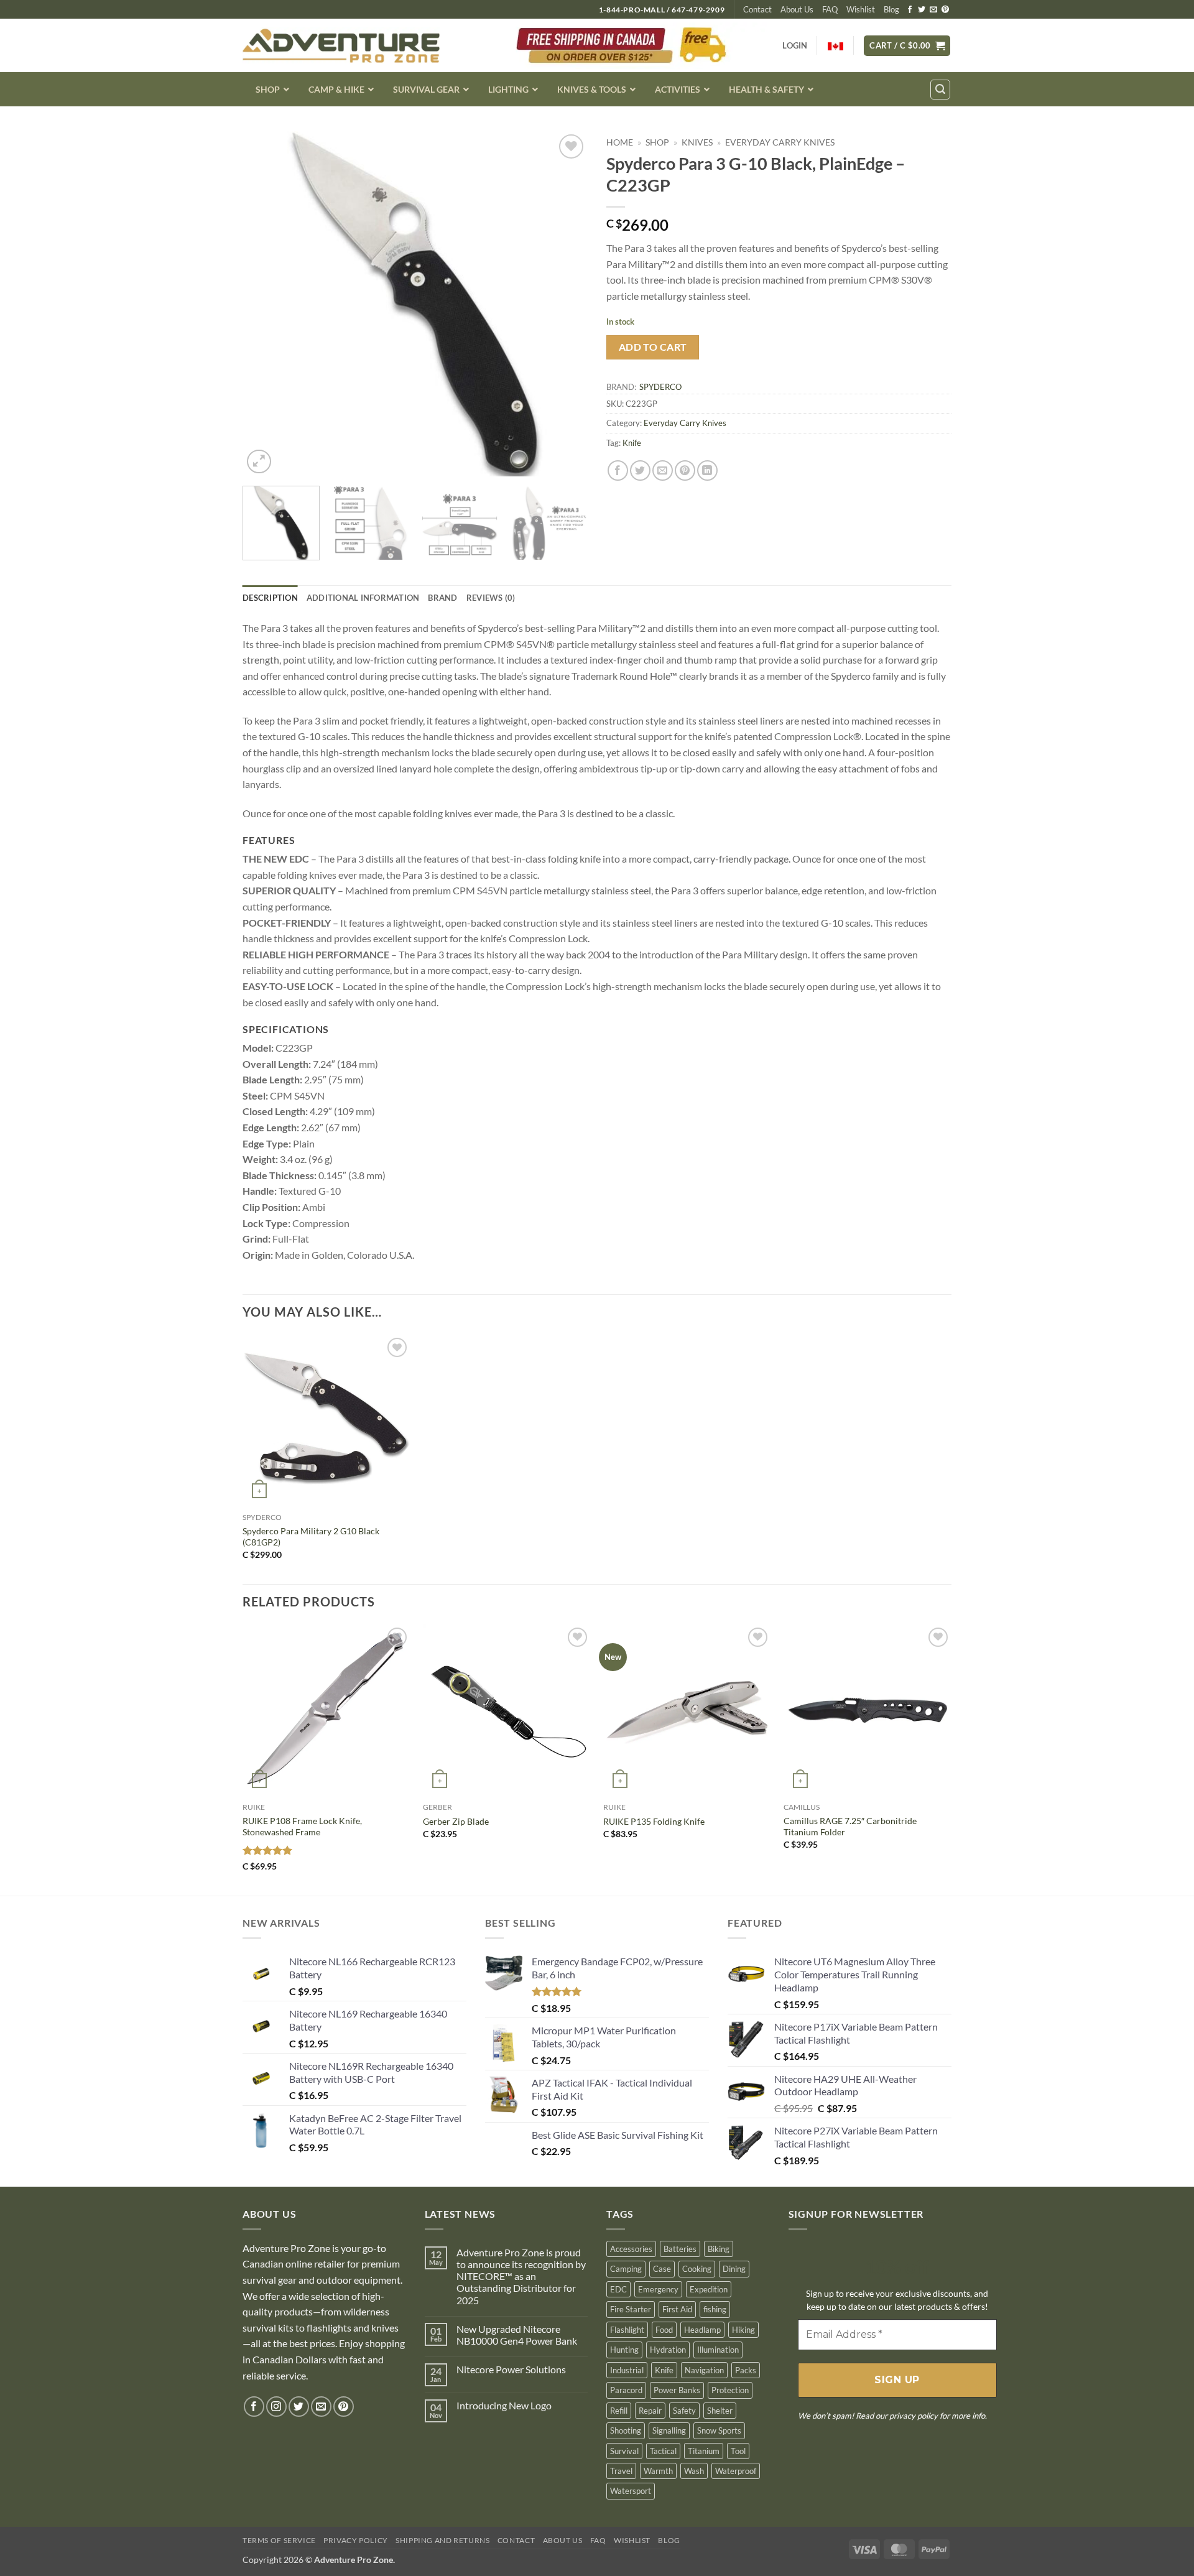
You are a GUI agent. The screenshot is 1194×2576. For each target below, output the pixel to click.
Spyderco (660, 387)
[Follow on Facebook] (910, 10)
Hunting (624, 2350)
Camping (626, 2269)
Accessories (631, 2249)
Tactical (663, 2451)
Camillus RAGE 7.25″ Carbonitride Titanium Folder (850, 1827)
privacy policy (914, 2416)
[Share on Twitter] (640, 470)
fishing (715, 2309)
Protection (730, 2390)
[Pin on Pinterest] (685, 470)
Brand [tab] (442, 598)
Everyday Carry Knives (780, 142)
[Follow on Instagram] (276, 2407)
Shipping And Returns (442, 2540)
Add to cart (653, 347)
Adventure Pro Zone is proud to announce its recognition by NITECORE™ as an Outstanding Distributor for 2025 (521, 2276)
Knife (632, 443)
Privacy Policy (356, 2540)
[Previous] (265, 304)
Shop (657, 142)
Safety (684, 2411)
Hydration (668, 2350)
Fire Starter (631, 2309)
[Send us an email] (933, 10)
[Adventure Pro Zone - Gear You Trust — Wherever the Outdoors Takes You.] (341, 46)
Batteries (680, 2249)
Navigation (704, 2370)
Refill (619, 2411)
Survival (624, 2451)
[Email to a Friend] (663, 470)
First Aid (677, 2309)
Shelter (720, 2411)
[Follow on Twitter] (922, 10)
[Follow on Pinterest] (945, 10)
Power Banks (677, 2390)
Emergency (658, 2289)
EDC (618, 2289)
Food (664, 2330)
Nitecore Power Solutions (511, 2369)
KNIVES (697, 142)
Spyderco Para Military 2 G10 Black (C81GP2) (311, 1537)
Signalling (669, 2430)
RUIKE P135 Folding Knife (654, 1821)
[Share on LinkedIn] (707, 470)
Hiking (743, 2330)
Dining (734, 2269)
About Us (797, 9)
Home (620, 142)
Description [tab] (270, 598)
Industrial (627, 2370)
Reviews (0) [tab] (491, 598)
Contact (757, 9)
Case (662, 2269)
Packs (746, 2370)
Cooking (697, 2269)
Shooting (626, 2430)
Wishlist (861, 9)
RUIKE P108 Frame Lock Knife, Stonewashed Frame (302, 1827)
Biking (719, 2249)
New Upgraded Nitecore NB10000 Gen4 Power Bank (517, 2335)
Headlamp (702, 2330)
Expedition (709, 2289)
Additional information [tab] (363, 598)
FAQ (830, 9)
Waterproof (736, 2471)
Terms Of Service (279, 2540)
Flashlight (627, 2330)
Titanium (704, 2451)
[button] (907, 46)
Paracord (626, 2390)
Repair (650, 2411)
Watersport (631, 2491)
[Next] (565, 304)
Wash (694, 2471)
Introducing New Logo (504, 2405)
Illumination (718, 2350)
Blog (891, 9)
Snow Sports (719, 2430)
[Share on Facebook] (618, 470)
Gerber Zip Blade (456, 1821)
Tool (738, 2451)
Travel (621, 2471)
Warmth (658, 2471)
